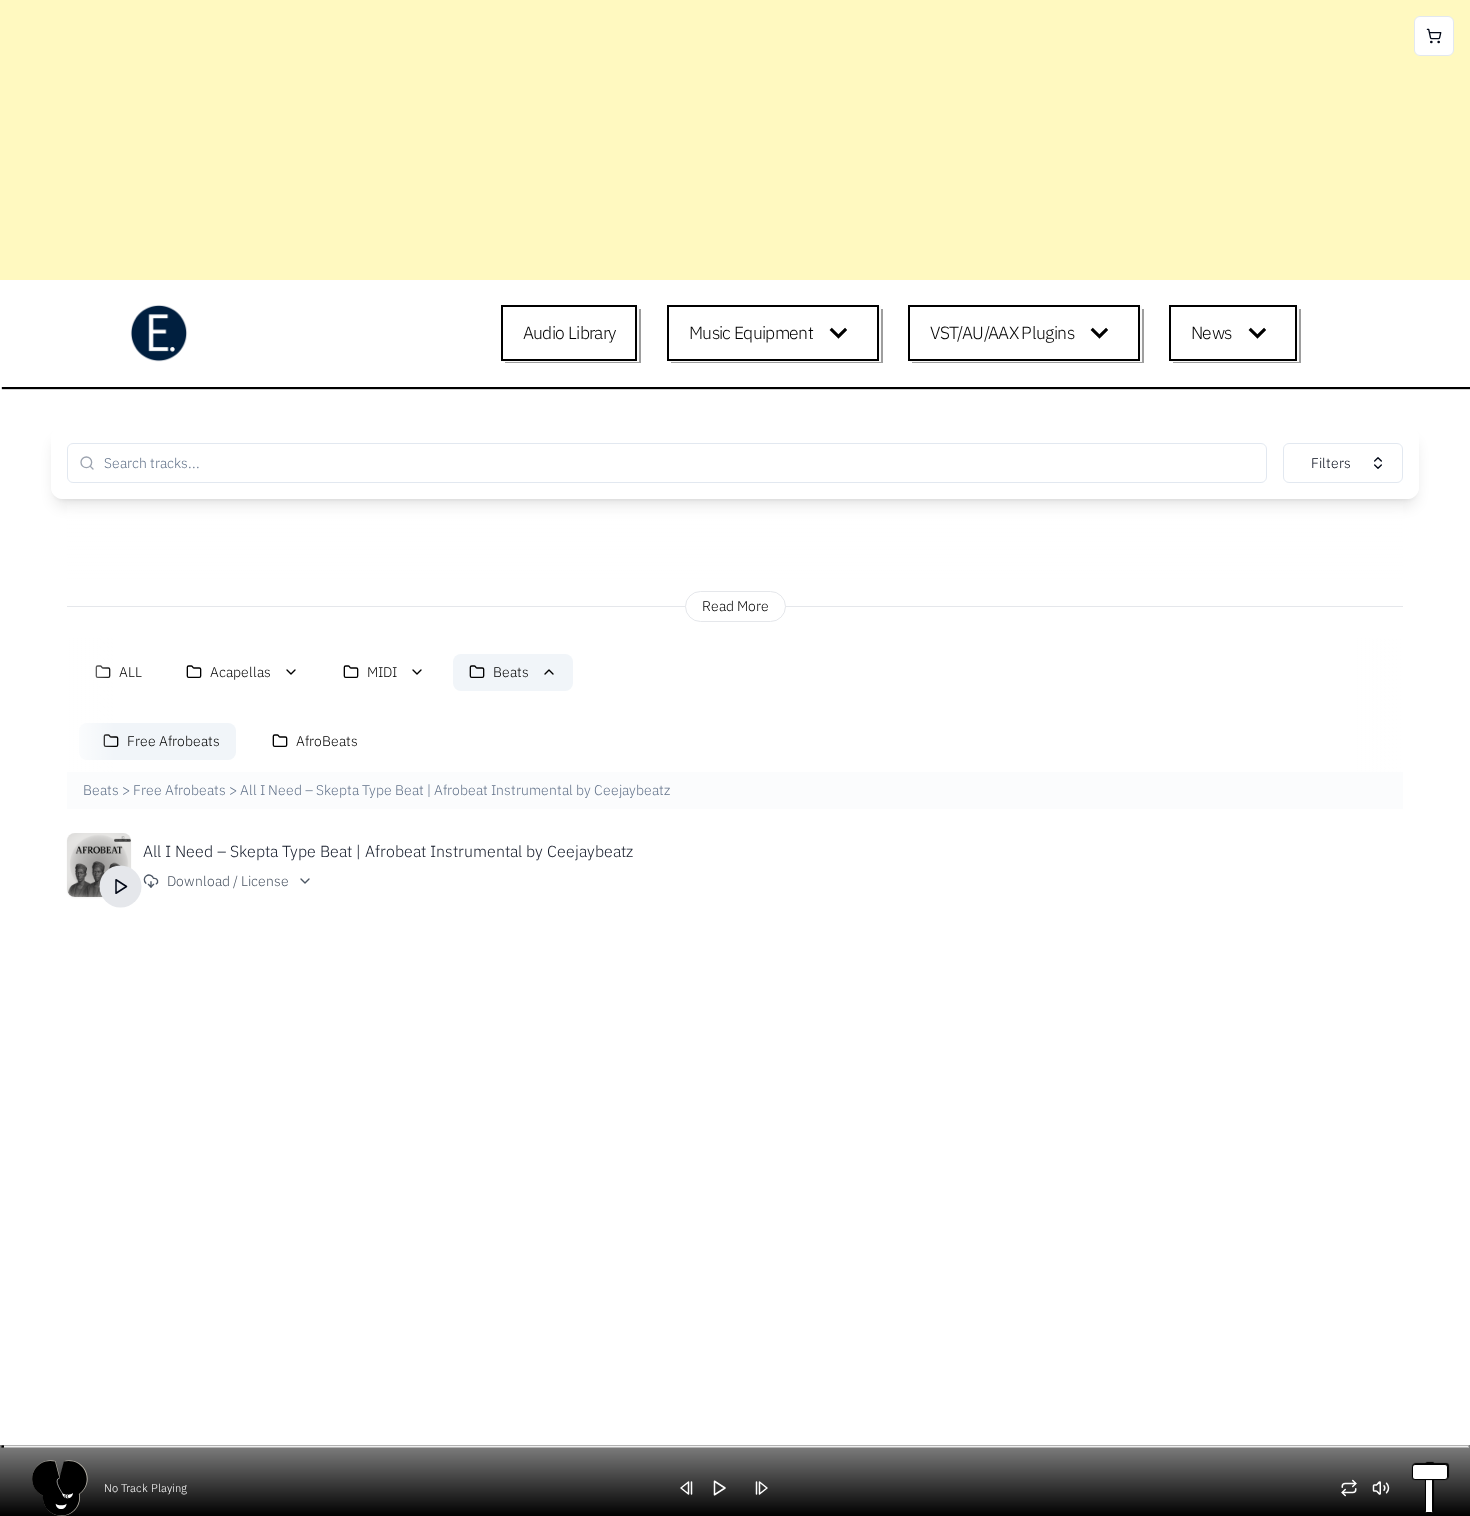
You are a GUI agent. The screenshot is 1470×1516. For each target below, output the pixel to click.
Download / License (228, 881)
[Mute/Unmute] (1388, 1488)
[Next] (768, 1488)
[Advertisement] (600, 140)
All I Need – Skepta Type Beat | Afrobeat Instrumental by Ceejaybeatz (388, 851)
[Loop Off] (1356, 1488)
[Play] (121, 886)
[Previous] (694, 1488)
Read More (735, 606)
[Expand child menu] (842, 333)
